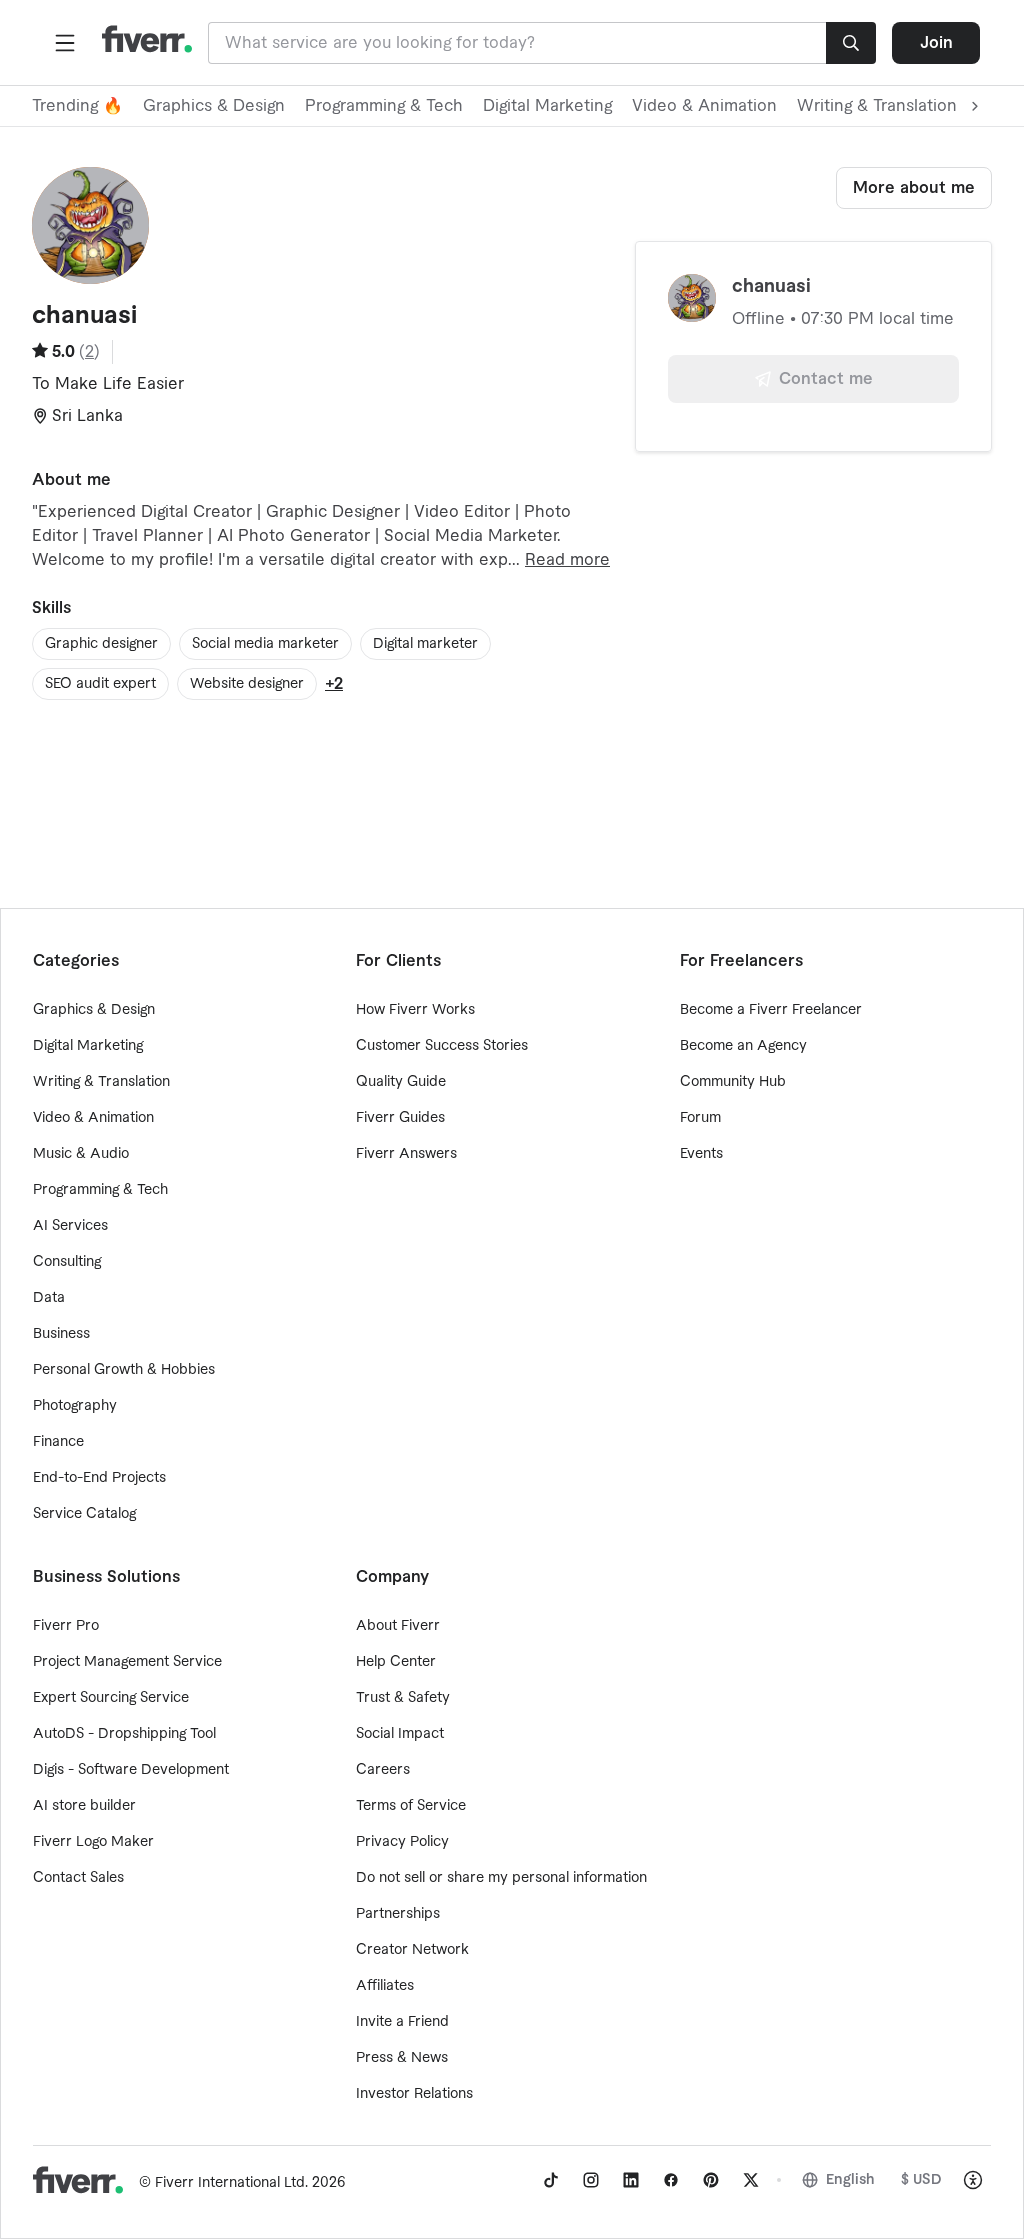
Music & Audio (81, 1154)
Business (61, 1334)
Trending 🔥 (77, 106)
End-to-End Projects (99, 1478)
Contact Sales (78, 1878)
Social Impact (400, 1734)
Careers (383, 1770)
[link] (551, 2180)
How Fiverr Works (415, 1010)
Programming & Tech (384, 106)
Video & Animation (704, 106)
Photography (75, 1406)
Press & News (402, 2058)
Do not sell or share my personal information (501, 1878)
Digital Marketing (547, 106)
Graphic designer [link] (101, 644)
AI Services (70, 1226)
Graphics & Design (214, 106)
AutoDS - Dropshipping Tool (124, 1734)
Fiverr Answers (406, 1154)
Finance (58, 1442)
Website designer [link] (247, 684)
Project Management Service (127, 1662)
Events (701, 1154)
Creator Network (412, 1950)
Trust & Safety (403, 1698)
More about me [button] (914, 188)
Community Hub (733, 1082)
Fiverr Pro (66, 1626)
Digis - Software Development (131, 1770)
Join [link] (936, 43)
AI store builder (84, 1806)
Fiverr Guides (400, 1118)
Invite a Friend (402, 2022)
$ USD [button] (921, 2180)
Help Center (396, 1662)
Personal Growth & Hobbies (124, 1370)
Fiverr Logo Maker (93, 1842)
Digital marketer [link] (425, 644)
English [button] (850, 2180)
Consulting (67, 1262)
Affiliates (385, 1986)
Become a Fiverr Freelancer (771, 1010)
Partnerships (398, 1914)
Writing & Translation (101, 1082)
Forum (700, 1118)
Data (49, 1298)
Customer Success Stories (442, 1046)
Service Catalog (84, 1514)
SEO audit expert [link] (100, 684)
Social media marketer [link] (265, 644)
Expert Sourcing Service (111, 1698)
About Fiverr (398, 1626)
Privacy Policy (402, 1842)
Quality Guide (401, 1082)
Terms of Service (411, 1806)
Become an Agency (743, 1046)
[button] (65, 43)
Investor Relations (414, 2094)
